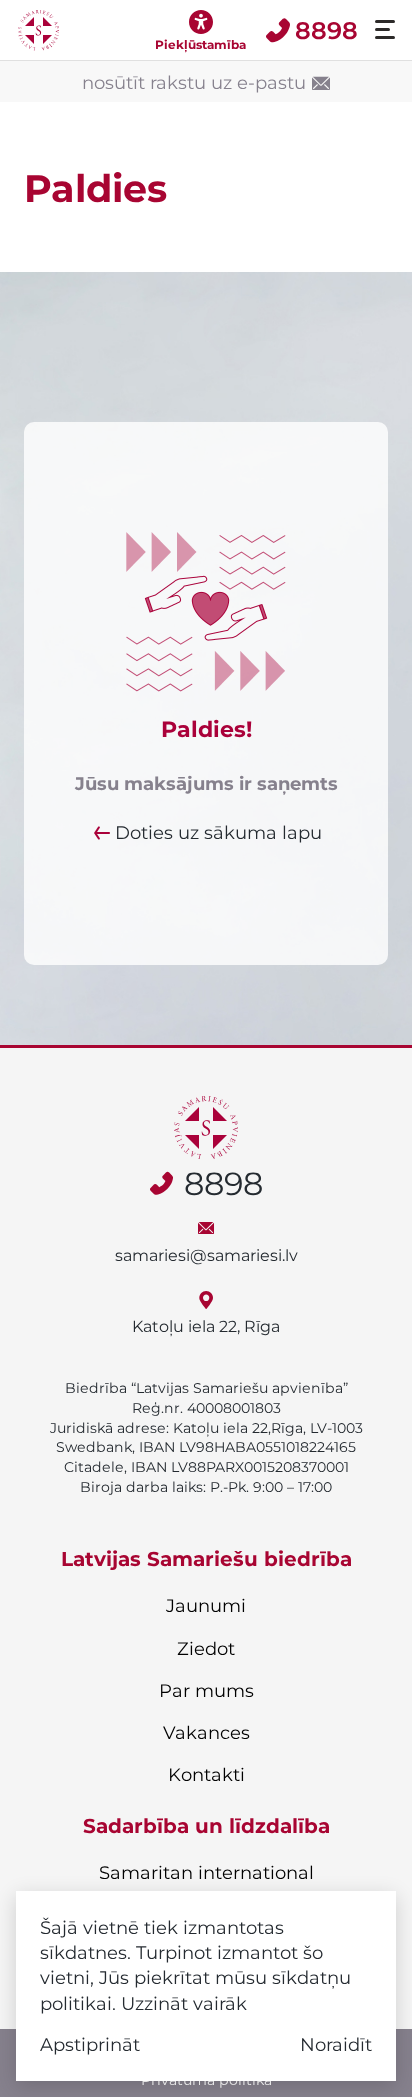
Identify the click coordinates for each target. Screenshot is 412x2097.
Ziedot (206, 1649)
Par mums (206, 1691)
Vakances (206, 1733)
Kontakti (206, 1775)
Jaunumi (206, 1606)
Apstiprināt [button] (90, 2044)
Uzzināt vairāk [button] (184, 2003)
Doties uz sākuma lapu (218, 832)
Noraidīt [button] (336, 2044)
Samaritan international (206, 1873)
